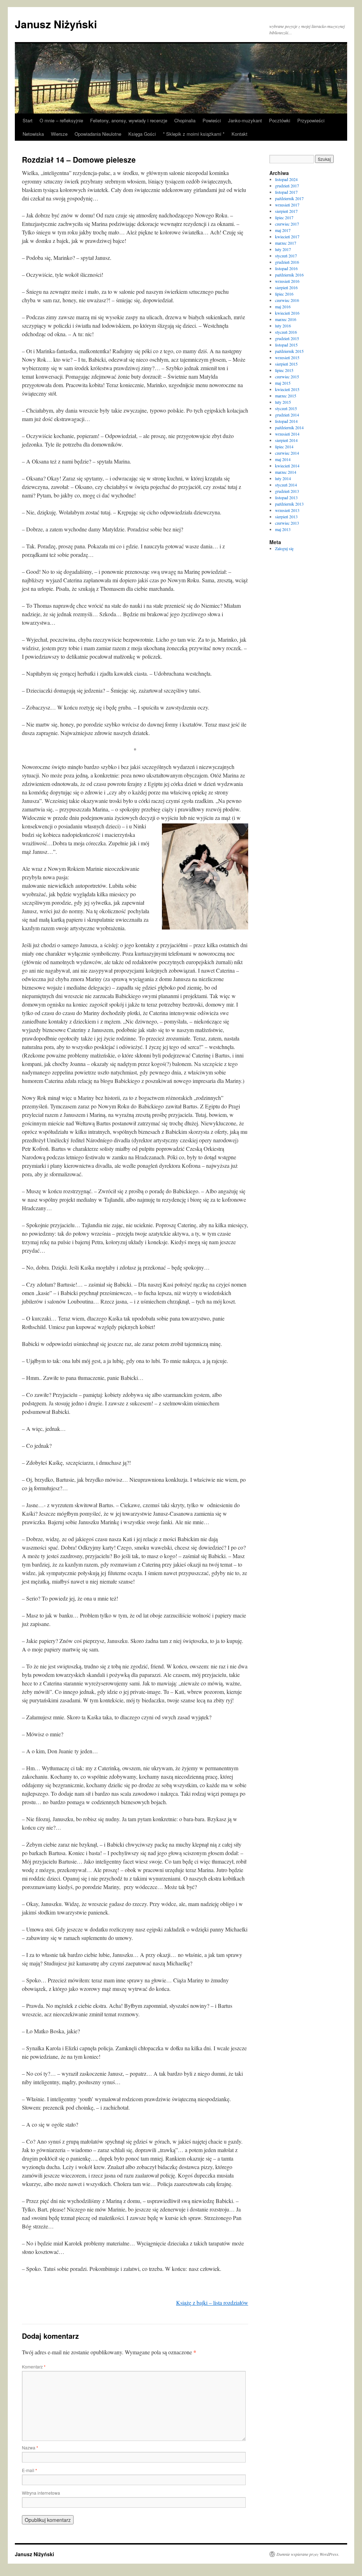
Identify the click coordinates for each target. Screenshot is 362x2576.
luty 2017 (283, 249)
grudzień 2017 (287, 186)
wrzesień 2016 (287, 281)
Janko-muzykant (245, 120)
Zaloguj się (284, 548)
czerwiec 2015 (287, 377)
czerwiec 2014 (287, 453)
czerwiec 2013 (287, 523)
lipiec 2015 (284, 370)
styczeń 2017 (286, 256)
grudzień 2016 (287, 262)
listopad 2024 (286, 179)
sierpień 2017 (286, 211)
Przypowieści (311, 120)
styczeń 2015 (286, 408)
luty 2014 (283, 478)
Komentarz (34, 2367)
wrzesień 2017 (287, 205)
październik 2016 (289, 275)
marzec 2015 (286, 396)
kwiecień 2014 (287, 466)
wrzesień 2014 (287, 434)
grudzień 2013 (287, 491)
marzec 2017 (286, 243)
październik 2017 (289, 198)
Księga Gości (142, 134)
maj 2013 (283, 529)
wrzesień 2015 (287, 357)
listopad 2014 (286, 421)
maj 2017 (283, 230)
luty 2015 (283, 402)
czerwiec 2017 (287, 224)
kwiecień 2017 (287, 237)
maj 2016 (283, 307)
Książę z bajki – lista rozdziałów (212, 2303)
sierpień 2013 (286, 517)
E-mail (30, 2470)
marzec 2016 (286, 319)
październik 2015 (289, 351)
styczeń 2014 (286, 485)
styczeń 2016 (286, 332)
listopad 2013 (286, 497)
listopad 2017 (286, 192)
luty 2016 (283, 326)
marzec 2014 (286, 472)
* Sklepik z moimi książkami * (194, 134)
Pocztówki (280, 120)
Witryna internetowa (41, 2493)
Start (28, 120)
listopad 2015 (286, 345)
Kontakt (240, 134)
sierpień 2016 (286, 287)
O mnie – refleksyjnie (61, 120)
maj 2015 (283, 383)
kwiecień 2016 (287, 313)
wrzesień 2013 (287, 510)
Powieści (212, 120)
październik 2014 (289, 427)
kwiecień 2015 (287, 389)
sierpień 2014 (286, 440)
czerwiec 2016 (287, 300)
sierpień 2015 (286, 364)
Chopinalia (185, 120)
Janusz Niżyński (56, 24)
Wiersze (59, 134)
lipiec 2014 (284, 447)
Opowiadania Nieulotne (98, 134)
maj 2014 (283, 459)
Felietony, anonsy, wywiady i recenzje (129, 120)
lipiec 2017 (284, 217)
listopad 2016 (286, 268)
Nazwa (30, 2447)
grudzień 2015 (287, 338)
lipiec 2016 (284, 294)
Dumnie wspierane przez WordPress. (308, 2554)
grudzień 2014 (287, 415)
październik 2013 (289, 504)
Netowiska (33, 134)
